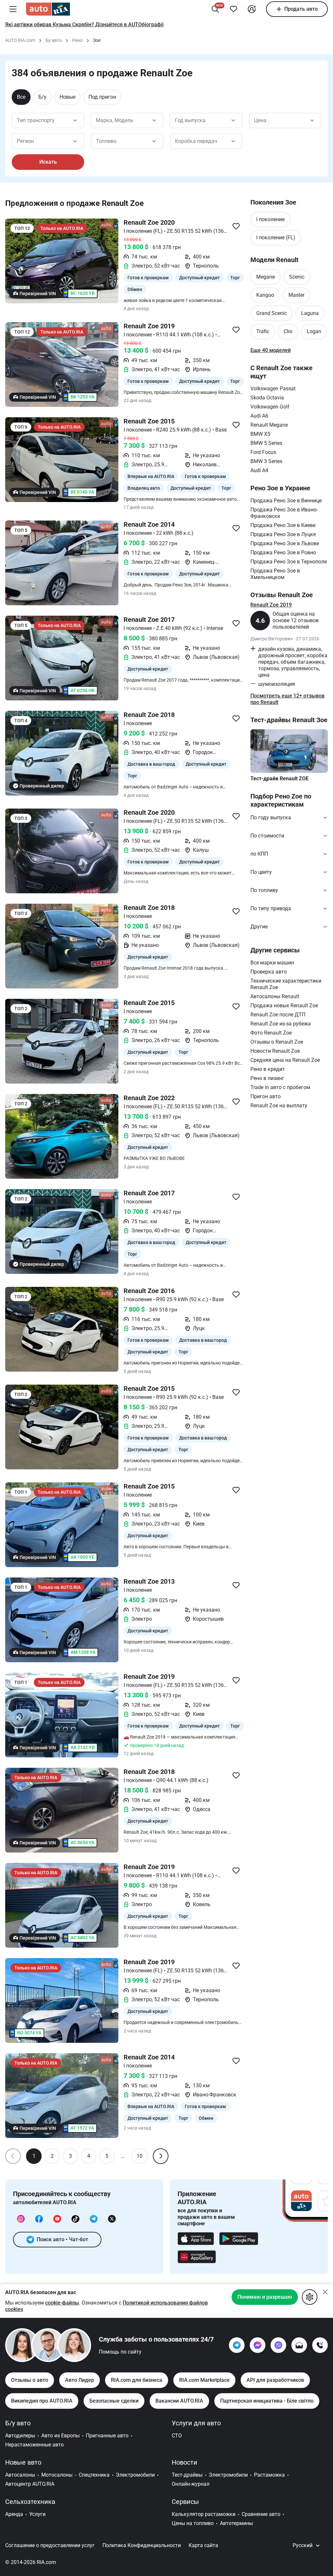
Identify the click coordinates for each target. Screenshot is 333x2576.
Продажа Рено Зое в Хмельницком (275, 574)
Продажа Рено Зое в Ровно (283, 553)
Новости (185, 2462)
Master (296, 295)
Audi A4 (259, 470)
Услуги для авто (196, 2423)
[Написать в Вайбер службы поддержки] (278, 2345)
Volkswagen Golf (270, 407)
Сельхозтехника (30, 2502)
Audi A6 (259, 416)
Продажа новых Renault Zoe (284, 1005)
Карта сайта (203, 2545)
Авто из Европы (60, 2436)
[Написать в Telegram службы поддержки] (237, 2345)
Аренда (14, 2514)
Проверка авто (269, 972)
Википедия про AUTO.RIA (42, 2401)
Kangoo (265, 295)
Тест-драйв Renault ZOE (280, 779)
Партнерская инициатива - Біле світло (267, 2401)
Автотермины (236, 2523)
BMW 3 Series (266, 461)
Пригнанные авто (107, 2436)
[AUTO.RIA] (48, 9)
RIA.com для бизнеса (137, 2380)
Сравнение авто (261, 2514)
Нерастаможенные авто (34, 2445)
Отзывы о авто (30, 2380)
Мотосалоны (57, 2475)
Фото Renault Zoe (271, 1033)
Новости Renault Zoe (275, 1051)
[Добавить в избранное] (233, 9)
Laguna (310, 313)
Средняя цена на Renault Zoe (285, 1060)
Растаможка (269, 2475)
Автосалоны (20, 2475)
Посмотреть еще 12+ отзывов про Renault (287, 699)
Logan (314, 331)
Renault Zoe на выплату (279, 1106)
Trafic (263, 331)
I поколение (270, 219)
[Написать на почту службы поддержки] (299, 2345)
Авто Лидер (80, 2380)
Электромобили (135, 2475)
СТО (177, 2436)
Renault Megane (269, 425)
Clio (288, 331)
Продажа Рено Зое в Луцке (283, 534)
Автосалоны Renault (275, 996)
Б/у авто (18, 2423)
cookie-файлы (62, 2303)
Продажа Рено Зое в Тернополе (289, 562)
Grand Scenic (272, 313)
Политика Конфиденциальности (142, 2545)
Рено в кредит (268, 1069)
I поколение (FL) (276, 238)
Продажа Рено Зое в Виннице (286, 501)
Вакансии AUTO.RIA (179, 2401)
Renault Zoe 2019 (271, 605)
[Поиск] (215, 9)
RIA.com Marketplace (204, 2380)
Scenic (297, 277)
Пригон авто (266, 1096)
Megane (266, 277)
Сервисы (185, 2502)
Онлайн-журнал (191, 2484)
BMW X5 (260, 434)
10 (140, 2156)
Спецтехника (94, 2475)
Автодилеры (20, 2436)
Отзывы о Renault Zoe (277, 1042)
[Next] (161, 2156)
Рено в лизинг (267, 1078)
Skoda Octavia (267, 398)
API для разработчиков (275, 2380)
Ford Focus (263, 452)
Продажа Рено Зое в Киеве (283, 525)
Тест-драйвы (187, 2475)
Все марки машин (272, 963)
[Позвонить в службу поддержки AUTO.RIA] (320, 2345)
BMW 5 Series (266, 443)
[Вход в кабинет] (252, 9)
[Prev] (13, 2156)
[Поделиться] (236, 226)
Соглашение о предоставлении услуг (50, 2545)
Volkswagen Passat (273, 389)
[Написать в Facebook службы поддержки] (258, 2345)
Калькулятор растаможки (204, 2514)
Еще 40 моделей (271, 350)
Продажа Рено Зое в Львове (285, 543)
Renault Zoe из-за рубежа (281, 1024)
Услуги (37, 2514)
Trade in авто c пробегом (280, 1087)
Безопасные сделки (114, 2401)
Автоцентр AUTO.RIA (30, 2484)
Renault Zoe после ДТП (278, 1015)
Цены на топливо (193, 2523)
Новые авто (23, 2462)
